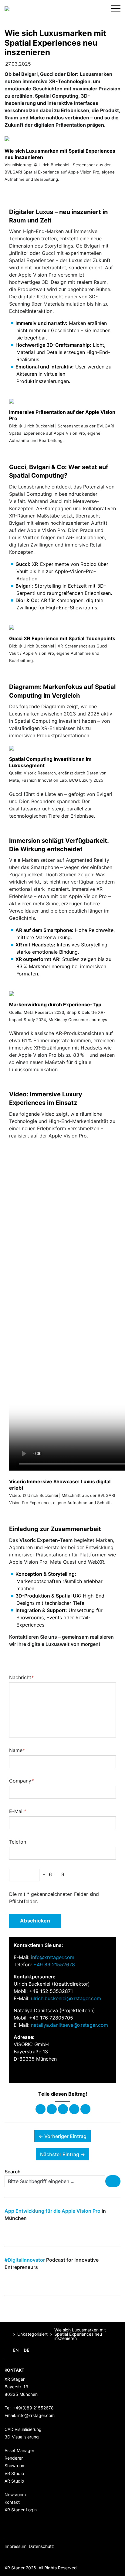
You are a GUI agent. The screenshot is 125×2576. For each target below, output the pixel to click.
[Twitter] (52, 2109)
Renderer (14, 2458)
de (27, 2350)
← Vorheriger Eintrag (62, 2136)
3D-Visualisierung (22, 2437)
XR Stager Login (21, 2510)
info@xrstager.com (53, 1957)
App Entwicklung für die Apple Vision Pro (52, 2211)
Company (21, 1781)
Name (17, 1750)
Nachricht (21, 1677)
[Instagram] (26, 2557)
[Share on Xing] (74, 2109)
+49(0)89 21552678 (33, 2408)
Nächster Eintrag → (62, 2154)
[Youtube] (35, 2557)
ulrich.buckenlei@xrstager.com (66, 1998)
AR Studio (14, 2481)
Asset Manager (19, 2450)
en (16, 2350)
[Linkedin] (63, 2109)
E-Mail (18, 1811)
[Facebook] (41, 2109)
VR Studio (14, 2473)
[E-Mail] (85, 2109)
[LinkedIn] (45, 2557)
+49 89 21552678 (54, 1964)
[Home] (8, 2334)
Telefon (18, 1842)
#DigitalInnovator (25, 2260)
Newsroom (15, 2495)
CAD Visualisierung (23, 2429)
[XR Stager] (7, 8)
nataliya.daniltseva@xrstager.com (69, 2025)
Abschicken (35, 1921)
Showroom (15, 2466)
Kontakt (12, 2502)
